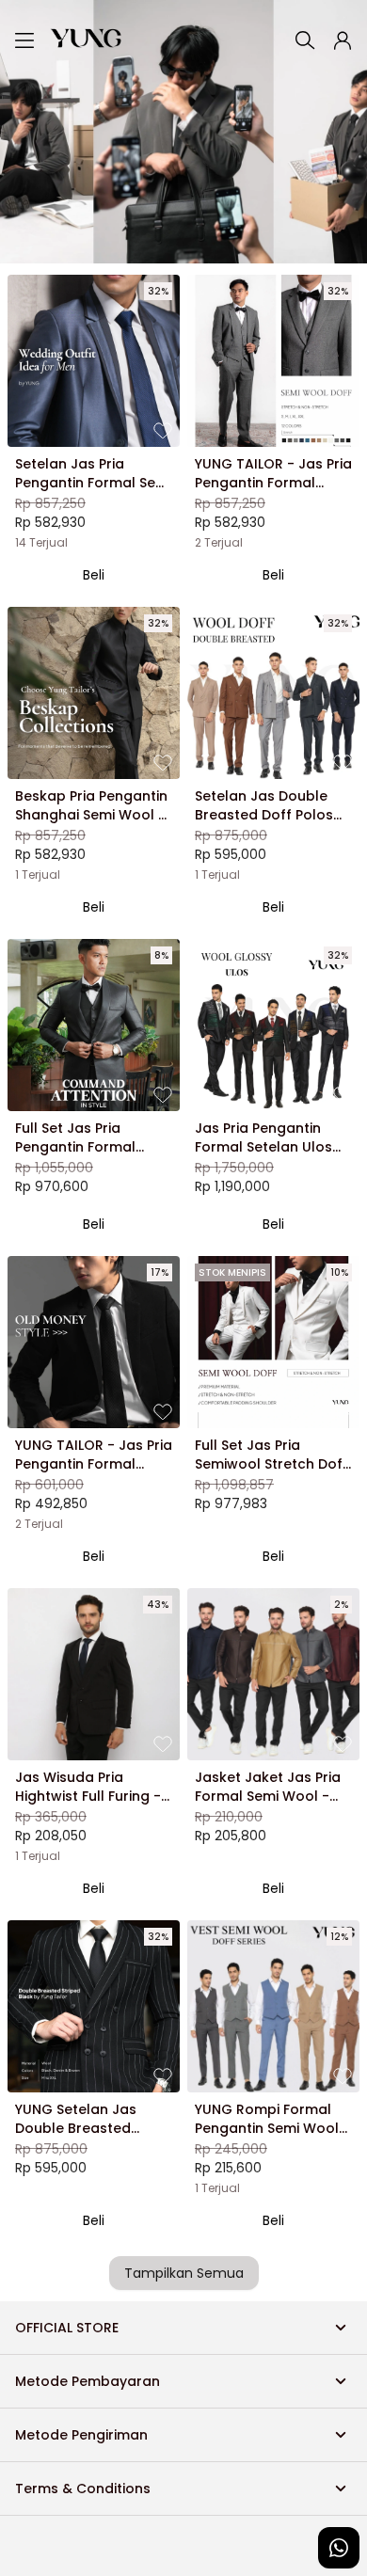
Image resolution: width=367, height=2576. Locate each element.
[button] (343, 40)
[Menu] (24, 40)
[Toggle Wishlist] (163, 430)
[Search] (305, 40)
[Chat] (339, 2548)
